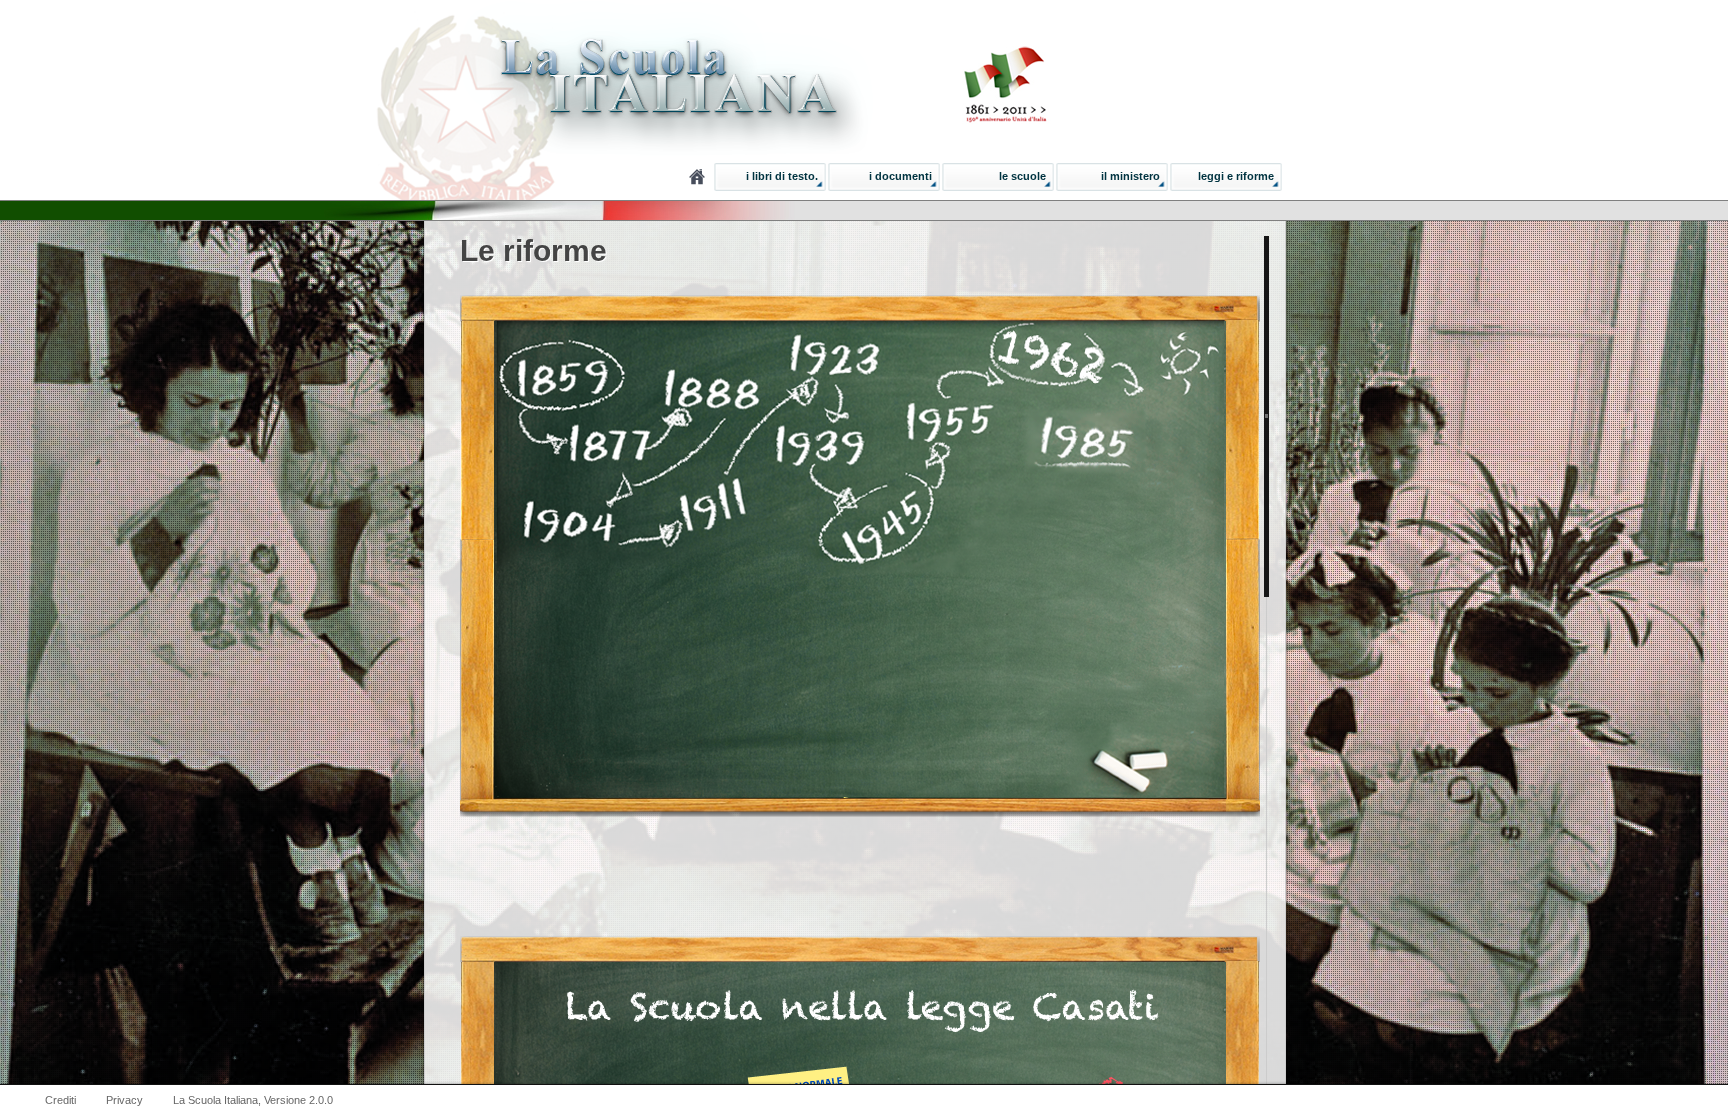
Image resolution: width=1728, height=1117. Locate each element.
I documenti (900, 176)
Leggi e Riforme (1236, 176)
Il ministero (1130, 176)
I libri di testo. (782, 176)
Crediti (60, 1100)
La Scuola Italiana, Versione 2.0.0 (253, 1100)
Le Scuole (1022, 176)
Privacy (124, 1100)
